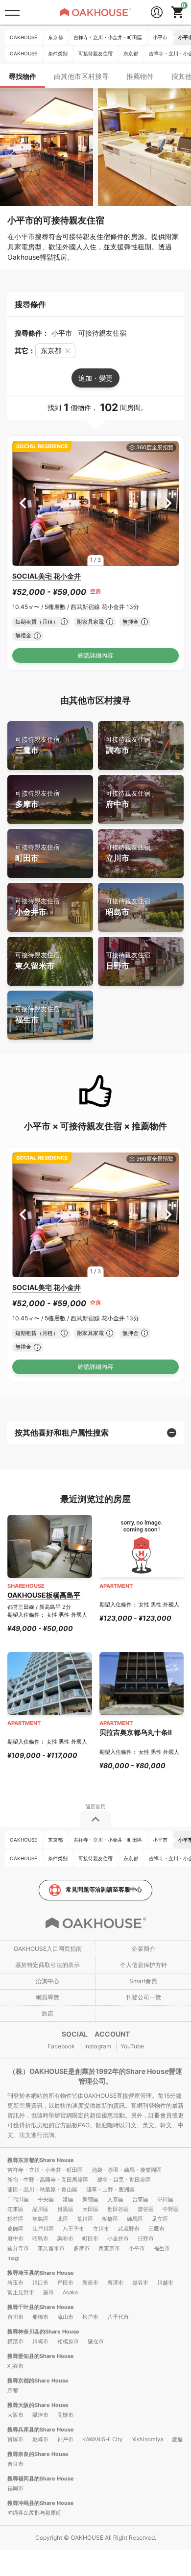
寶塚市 (15, 2439)
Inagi (13, 2258)
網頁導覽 (48, 1997)
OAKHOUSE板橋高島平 (44, 1595)
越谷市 (140, 2283)
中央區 (46, 2199)
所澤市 (115, 2283)
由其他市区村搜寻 (81, 76)
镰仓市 (96, 2341)
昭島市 (128, 907)
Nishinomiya (147, 2439)
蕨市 (48, 2292)
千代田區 (18, 2199)
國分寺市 (18, 2248)
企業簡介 (143, 1949)
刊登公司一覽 (143, 1997)
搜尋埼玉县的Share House (41, 2273)
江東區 (15, 2209)
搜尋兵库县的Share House (41, 2430)
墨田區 (165, 2199)
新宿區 (90, 2199)
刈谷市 (15, 2366)
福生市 (37, 1015)
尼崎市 (40, 2439)
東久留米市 (37, 961)
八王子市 (73, 2229)
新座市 (90, 2283)
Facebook (61, 2046)
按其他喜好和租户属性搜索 (62, 1433)
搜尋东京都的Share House (41, 2160)
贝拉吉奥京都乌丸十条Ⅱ (136, 1732)
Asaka (70, 2292)
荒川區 (85, 2219)
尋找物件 (23, 76)
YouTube (132, 2046)
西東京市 (109, 2248)
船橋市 (40, 2317)
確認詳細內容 (95, 655)
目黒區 (65, 2209)
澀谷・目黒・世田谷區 (124, 2180)
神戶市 (65, 2439)
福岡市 (15, 2488)
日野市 (128, 961)
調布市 (128, 745)
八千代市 (118, 2317)
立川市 (128, 853)
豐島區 (40, 2219)
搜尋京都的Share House (38, 2381)
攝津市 (40, 2415)
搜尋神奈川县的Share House (43, 2332)
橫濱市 (15, 2341)
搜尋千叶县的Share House (41, 2307)
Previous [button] (23, 503)
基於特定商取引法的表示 (48, 1965)
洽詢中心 (48, 1981)
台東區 (140, 2199)
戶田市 (65, 2283)
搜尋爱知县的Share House (41, 2356)
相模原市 (68, 2341)
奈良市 (15, 2464)
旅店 (48, 2013)
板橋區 (110, 2219)
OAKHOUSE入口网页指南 (48, 1949)
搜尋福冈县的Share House (41, 2479)
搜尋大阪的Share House (38, 2405)
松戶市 (90, 2317)
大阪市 (15, 2415)
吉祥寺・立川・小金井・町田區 (45, 2170)
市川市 (15, 2317)
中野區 (171, 2209)
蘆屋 (177, 2439)
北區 (63, 2219)
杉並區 (15, 2219)
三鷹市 (37, 745)
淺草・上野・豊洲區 (110, 2189)
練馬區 (135, 2219)
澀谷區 (146, 2209)
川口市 (40, 2283)
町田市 (37, 853)
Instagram (98, 2046)
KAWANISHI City (102, 2439)
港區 (68, 2199)
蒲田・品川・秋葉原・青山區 (42, 2189)
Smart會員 (143, 1981)
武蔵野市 (129, 2229)
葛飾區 (15, 2229)
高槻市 (65, 2415)
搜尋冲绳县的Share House (41, 2503)
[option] (95, 503)
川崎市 (40, 2341)
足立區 (160, 2219)
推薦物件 (140, 76)
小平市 (137, 2248)
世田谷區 (118, 2209)
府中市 (128, 799)
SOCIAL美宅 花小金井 (47, 576)
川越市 (165, 2283)
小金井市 (37, 907)
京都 (13, 2390)
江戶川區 (43, 2229)
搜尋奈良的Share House (38, 2454)
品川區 (40, 2209)
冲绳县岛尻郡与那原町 (34, 2513)
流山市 (65, 2317)
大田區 (90, 2209)
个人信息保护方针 (143, 1965)
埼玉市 (15, 2283)
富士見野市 (21, 2292)
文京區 (115, 2199)
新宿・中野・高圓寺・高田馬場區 (48, 2180)
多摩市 (37, 799)
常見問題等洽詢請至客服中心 (104, 1889)
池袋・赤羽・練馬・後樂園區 (127, 2170)
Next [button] (168, 503)
